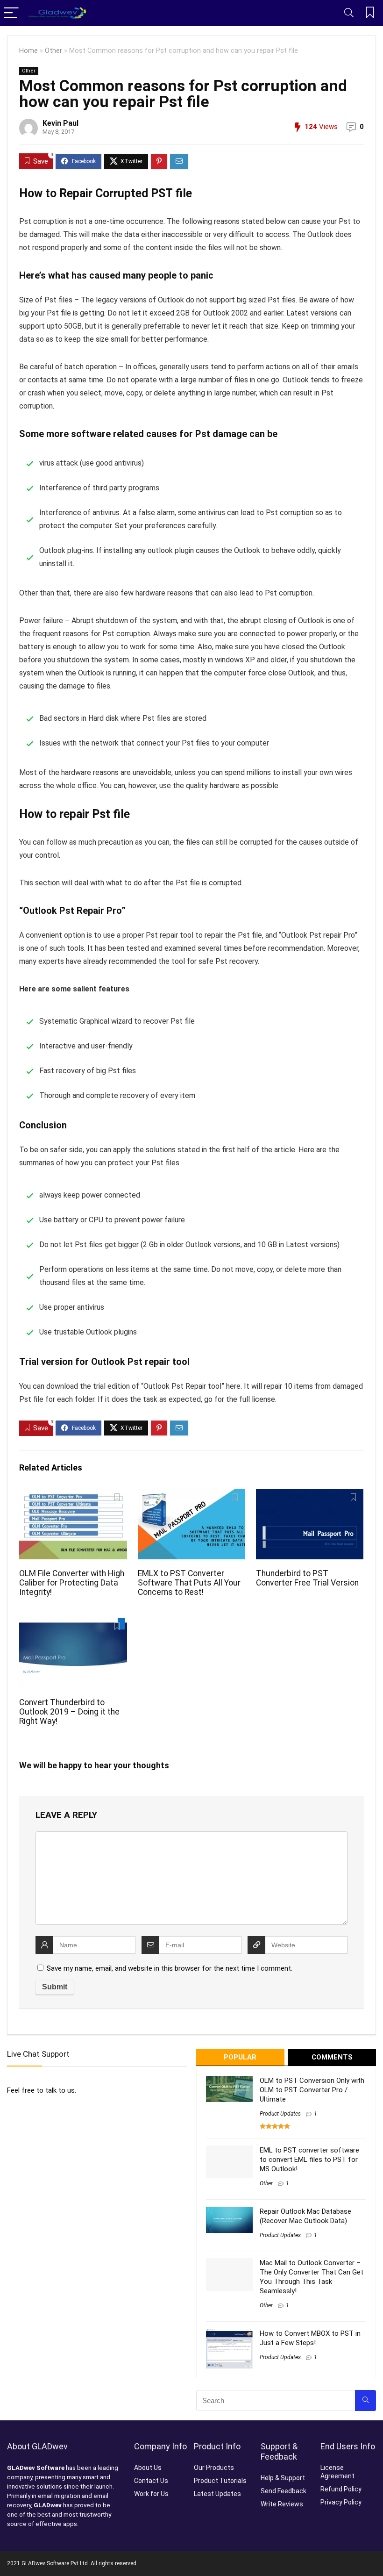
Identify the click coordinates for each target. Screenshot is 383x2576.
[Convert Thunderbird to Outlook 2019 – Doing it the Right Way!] (73, 1624)
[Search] (349, 13)
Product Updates (280, 2114)
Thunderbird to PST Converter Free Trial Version (307, 1578)
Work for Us (151, 2494)
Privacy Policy (341, 2502)
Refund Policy (341, 2489)
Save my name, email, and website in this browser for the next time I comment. (170, 1968)
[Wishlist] (370, 13)
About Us (148, 2468)
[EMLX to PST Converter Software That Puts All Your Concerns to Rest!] (192, 1495)
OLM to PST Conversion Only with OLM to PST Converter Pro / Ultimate (312, 2090)
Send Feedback (284, 2491)
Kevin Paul (60, 123)
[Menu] (11, 13)
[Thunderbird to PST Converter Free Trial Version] (310, 1495)
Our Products (214, 2468)
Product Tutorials (220, 2481)
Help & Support (283, 2478)
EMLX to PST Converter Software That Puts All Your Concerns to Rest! (189, 1583)
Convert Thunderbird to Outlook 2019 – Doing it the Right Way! (69, 1712)
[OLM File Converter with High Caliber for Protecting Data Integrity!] (73, 1495)
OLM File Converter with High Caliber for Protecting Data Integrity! (72, 1583)
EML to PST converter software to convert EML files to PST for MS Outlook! (309, 2160)
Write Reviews (282, 2504)
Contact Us (151, 2481)
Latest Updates (217, 2494)
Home (28, 51)
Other (53, 51)
